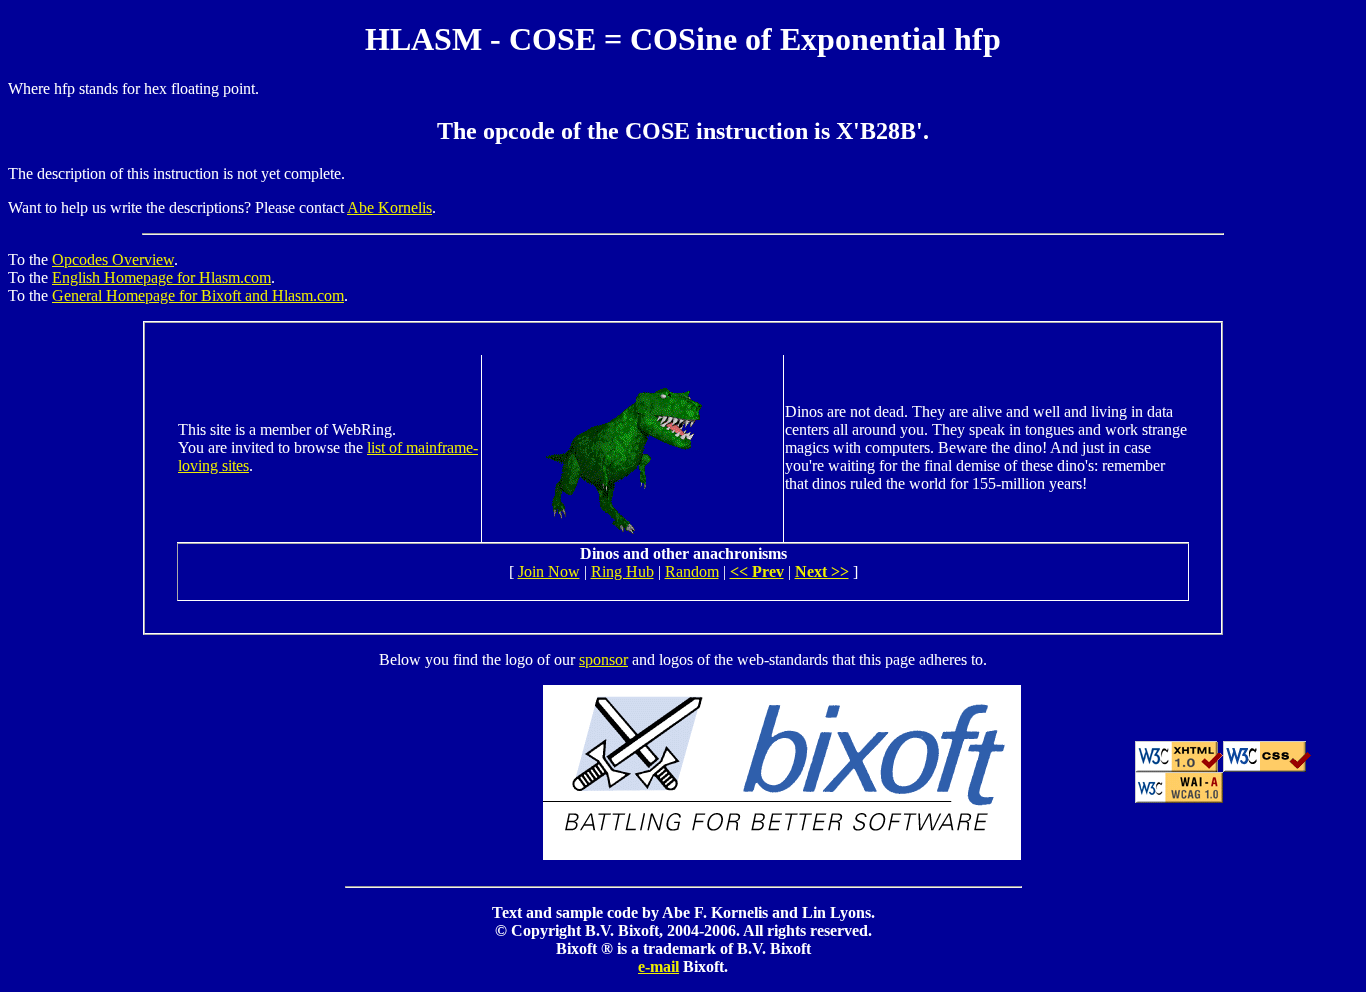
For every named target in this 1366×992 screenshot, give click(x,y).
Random (692, 571)
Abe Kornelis (389, 207)
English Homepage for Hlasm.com (161, 277)
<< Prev (757, 571)
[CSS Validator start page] (1267, 766)
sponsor (603, 659)
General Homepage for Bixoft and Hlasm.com (198, 295)
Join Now (549, 571)
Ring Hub (622, 571)
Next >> (822, 571)
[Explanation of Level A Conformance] (1179, 797)
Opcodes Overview (113, 259)
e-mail (658, 966)
